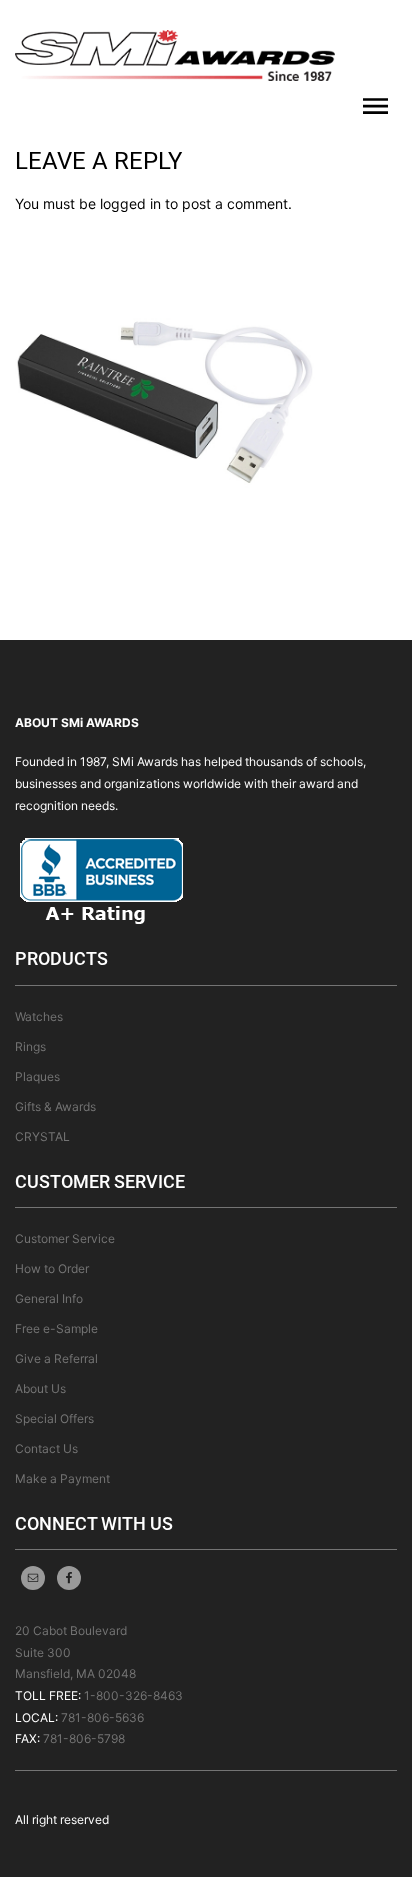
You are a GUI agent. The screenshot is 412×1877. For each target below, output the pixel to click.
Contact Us (46, 1448)
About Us (40, 1388)
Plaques (37, 1076)
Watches (39, 1016)
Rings (30, 1046)
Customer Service (65, 1238)
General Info (49, 1298)
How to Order (52, 1268)
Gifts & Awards (55, 1106)
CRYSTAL (42, 1136)
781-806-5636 (102, 1717)
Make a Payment (62, 1478)
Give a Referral (56, 1358)
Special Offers (54, 1418)
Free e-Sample (56, 1328)
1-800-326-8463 (133, 1695)
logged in (130, 203)
